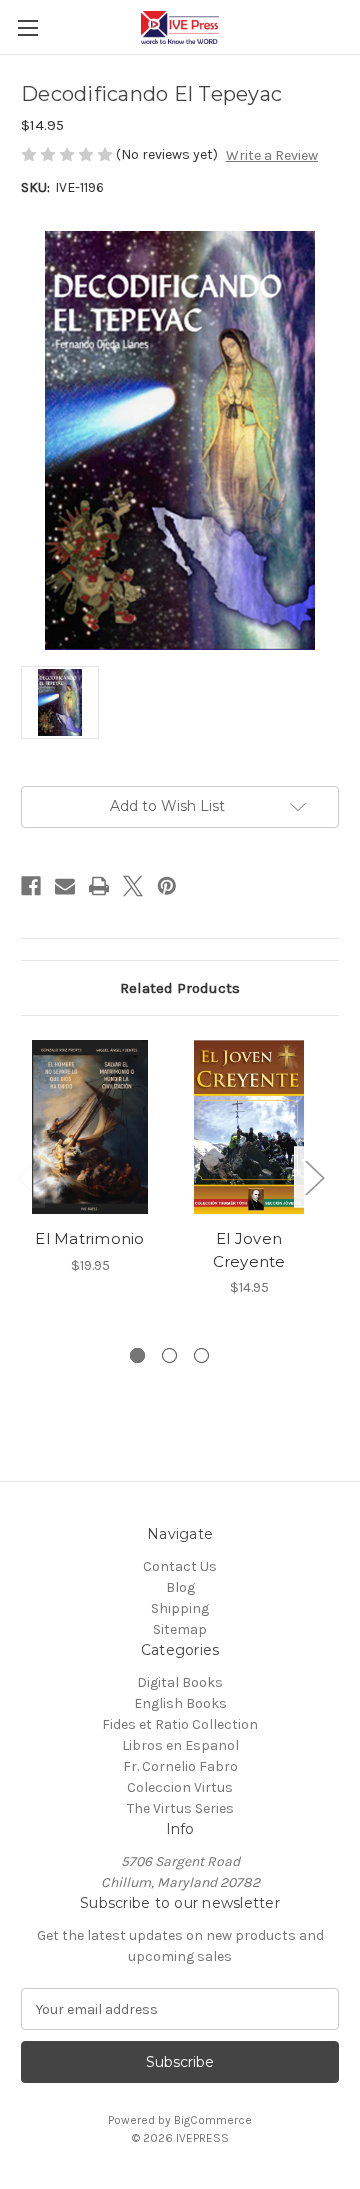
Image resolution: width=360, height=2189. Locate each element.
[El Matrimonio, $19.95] (90, 1127)
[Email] (65, 886)
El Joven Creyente (249, 1250)
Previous (26, 1176)
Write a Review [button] (272, 155)
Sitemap (180, 1629)
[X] (133, 886)
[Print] (99, 886)
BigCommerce (213, 2120)
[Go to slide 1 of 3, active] (137, 1355)
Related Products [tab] (180, 988)
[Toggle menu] (27, 27)
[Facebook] (31, 886)
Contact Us (180, 1566)
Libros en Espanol (180, 1745)
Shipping (180, 1608)
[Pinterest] (167, 886)
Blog (180, 1587)
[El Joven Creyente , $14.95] (249, 1127)
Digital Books (180, 1682)
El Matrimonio (89, 1238)
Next (314, 1176)
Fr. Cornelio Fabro (180, 1766)
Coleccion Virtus (180, 1787)
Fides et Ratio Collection (180, 1724)
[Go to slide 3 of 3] (201, 1355)
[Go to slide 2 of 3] (169, 1355)
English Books (180, 1703)
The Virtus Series (180, 1808)
